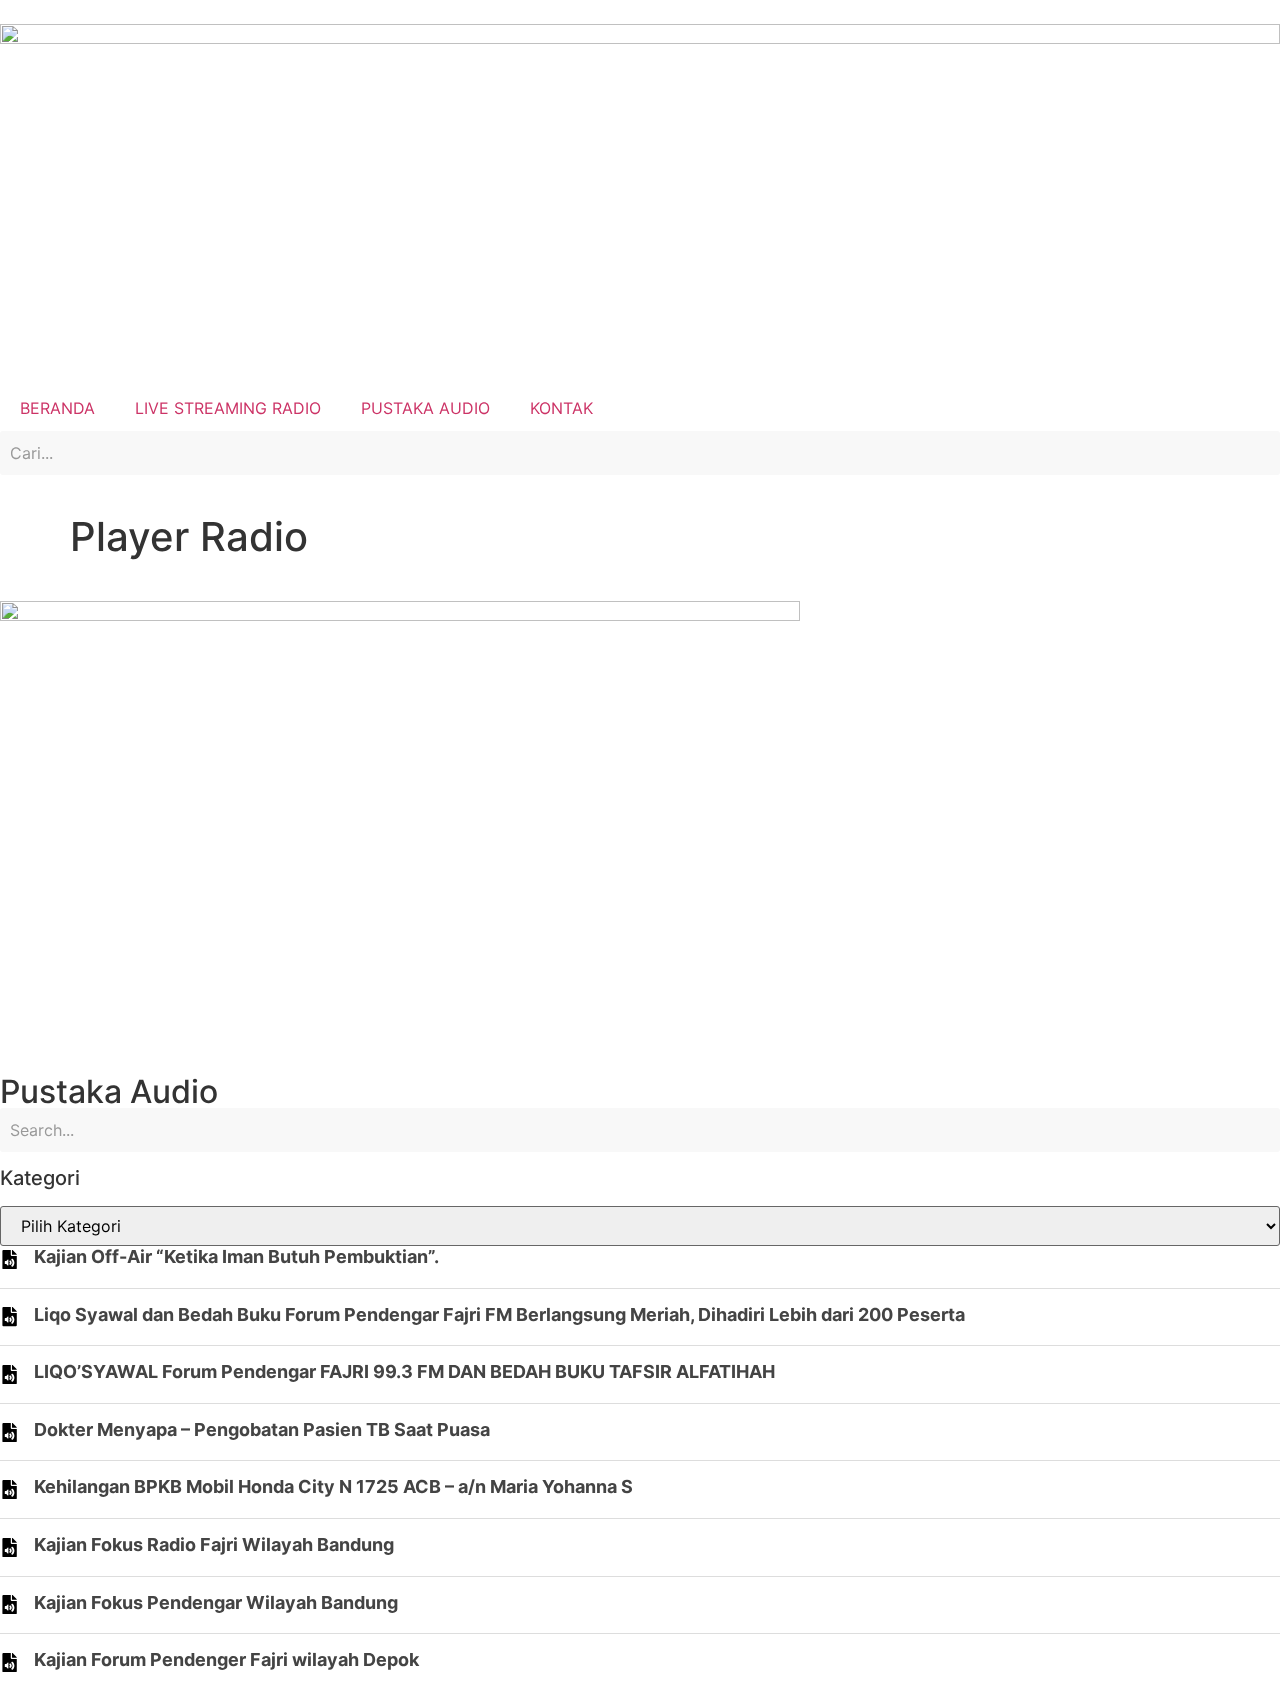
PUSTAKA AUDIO (425, 408)
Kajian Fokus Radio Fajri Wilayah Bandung (214, 1544)
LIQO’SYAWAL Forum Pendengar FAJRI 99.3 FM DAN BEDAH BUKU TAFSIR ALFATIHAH (404, 1371)
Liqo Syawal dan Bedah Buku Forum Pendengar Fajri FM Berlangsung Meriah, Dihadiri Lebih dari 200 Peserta (499, 1314)
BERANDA (57, 408)
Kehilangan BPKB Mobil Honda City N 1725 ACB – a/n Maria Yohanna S (333, 1486)
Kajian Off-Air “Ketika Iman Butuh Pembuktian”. (236, 1256)
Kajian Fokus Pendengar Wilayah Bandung (216, 1602)
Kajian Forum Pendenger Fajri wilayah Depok (226, 1659)
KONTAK (561, 408)
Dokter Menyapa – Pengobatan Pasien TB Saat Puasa (262, 1429)
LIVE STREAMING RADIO (228, 408)
